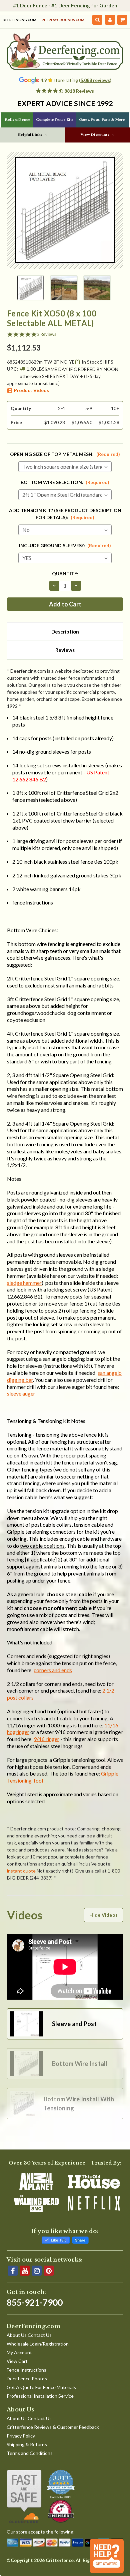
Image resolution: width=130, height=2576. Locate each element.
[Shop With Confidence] (24, 2496)
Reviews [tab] (65, 650)
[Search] (97, 20)
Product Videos (31, 390)
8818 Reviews (79, 91)
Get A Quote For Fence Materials (41, 2387)
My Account (19, 2352)
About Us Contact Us (29, 2335)
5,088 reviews (95, 80)
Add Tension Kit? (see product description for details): (65, 514)
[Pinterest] (49, 2271)
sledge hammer (24, 1283)
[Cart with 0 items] (122, 20)
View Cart (17, 2361)
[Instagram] (37, 2271)
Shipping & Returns (27, 2444)
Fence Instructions (26, 2370)
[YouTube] (25, 2271)
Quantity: (65, 574)
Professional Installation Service (40, 2396)
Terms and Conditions (30, 2453)
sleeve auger (21, 1393)
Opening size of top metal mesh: (65, 454)
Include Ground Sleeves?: (65, 545)
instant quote (21, 1871)
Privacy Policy (21, 2436)
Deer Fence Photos (27, 2378)
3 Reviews (47, 334)
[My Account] (110, 20)
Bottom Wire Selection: (65, 482)
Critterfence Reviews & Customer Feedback (53, 2427)
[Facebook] (13, 2271)
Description (65, 632)
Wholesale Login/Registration (38, 2344)
